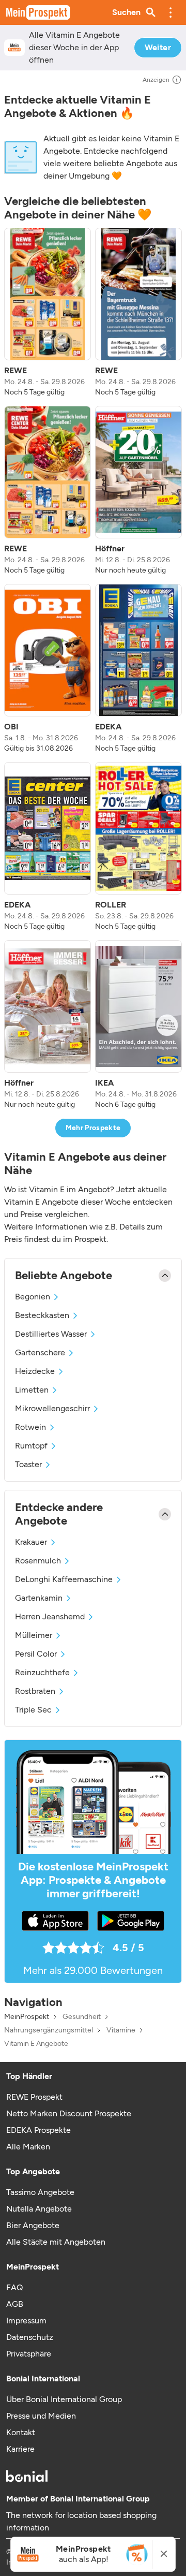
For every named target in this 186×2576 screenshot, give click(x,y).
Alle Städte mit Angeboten (56, 2242)
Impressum (26, 2321)
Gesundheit (82, 2017)
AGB (15, 2304)
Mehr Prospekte (93, 1128)
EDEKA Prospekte (38, 2130)
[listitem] (48, 313)
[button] (171, 12)
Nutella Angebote (39, 2209)
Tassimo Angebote (40, 2192)
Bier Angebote (33, 2225)
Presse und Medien (41, 2416)
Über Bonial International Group (64, 2399)
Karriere (20, 2449)
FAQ (14, 2287)
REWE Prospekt (34, 2097)
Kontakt (21, 2432)
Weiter (158, 47)
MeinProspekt (27, 2017)
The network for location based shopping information (81, 2521)
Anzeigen (156, 80)
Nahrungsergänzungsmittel (49, 2030)
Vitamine (121, 2030)
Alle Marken (28, 2147)
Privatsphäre (29, 2354)
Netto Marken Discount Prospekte (69, 2113)
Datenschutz (30, 2337)
